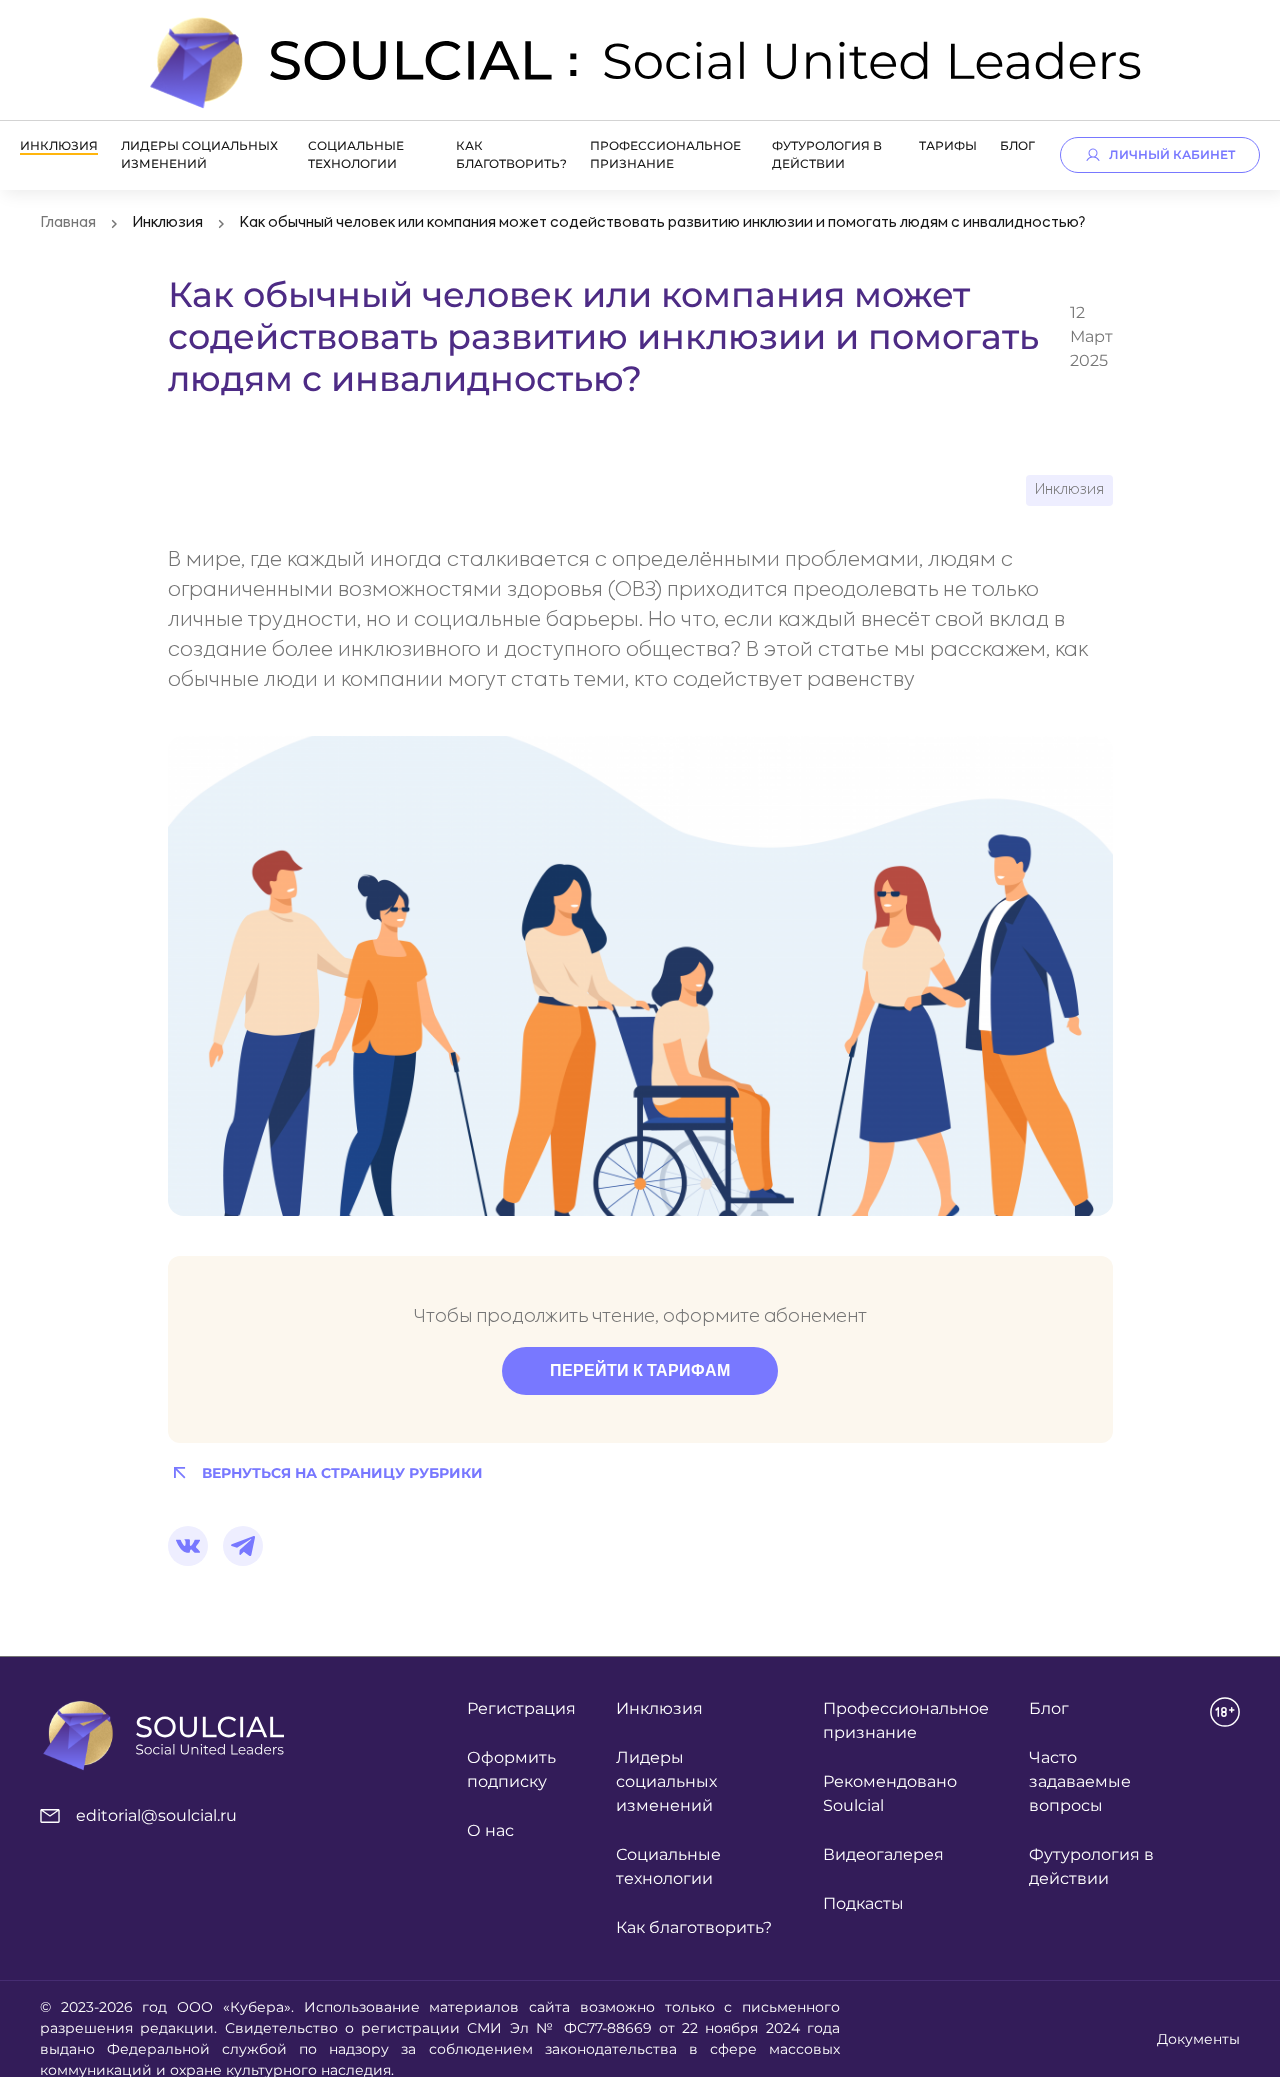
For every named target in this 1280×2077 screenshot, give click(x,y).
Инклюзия (59, 145)
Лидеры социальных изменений (666, 1781)
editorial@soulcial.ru (156, 1815)
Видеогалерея (883, 1854)
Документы (1198, 2039)
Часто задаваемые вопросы (1080, 1781)
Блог (1017, 145)
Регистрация (521, 1708)
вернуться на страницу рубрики (342, 1473)
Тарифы (948, 145)
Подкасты (863, 1903)
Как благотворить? (694, 1927)
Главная (68, 223)
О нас (490, 1830)
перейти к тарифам (640, 1370)
